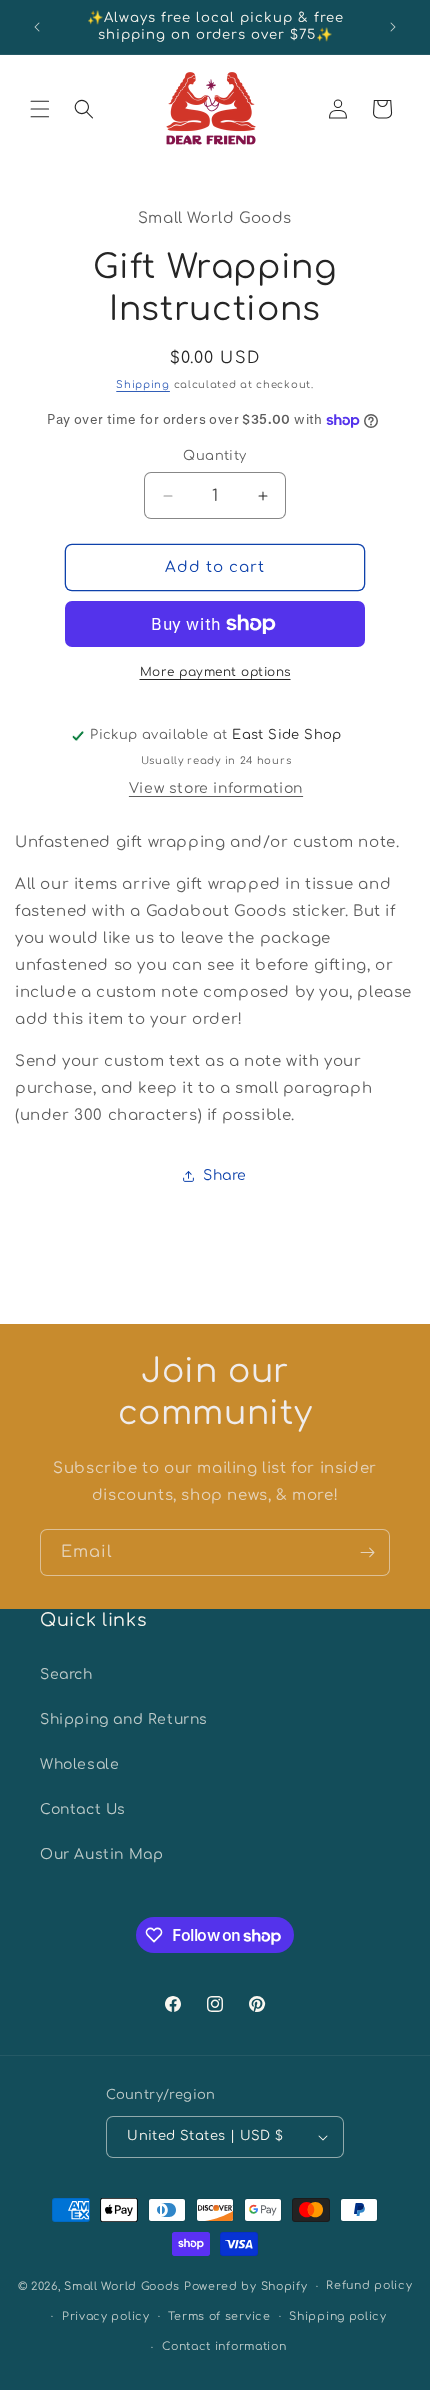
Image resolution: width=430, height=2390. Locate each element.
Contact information (224, 2346)
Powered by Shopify (246, 2286)
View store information (216, 788)
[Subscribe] (367, 1552)
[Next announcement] (393, 27)
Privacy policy (106, 2316)
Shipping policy (338, 2316)
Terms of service (219, 2316)
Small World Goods (122, 2286)
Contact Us (83, 1809)
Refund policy (369, 2285)
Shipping (143, 384)
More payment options (215, 672)
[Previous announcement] (37, 27)
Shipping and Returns (124, 1719)
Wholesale (79, 1764)
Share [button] (225, 1175)
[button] (40, 109)
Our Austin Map (101, 1854)
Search (66, 1674)
